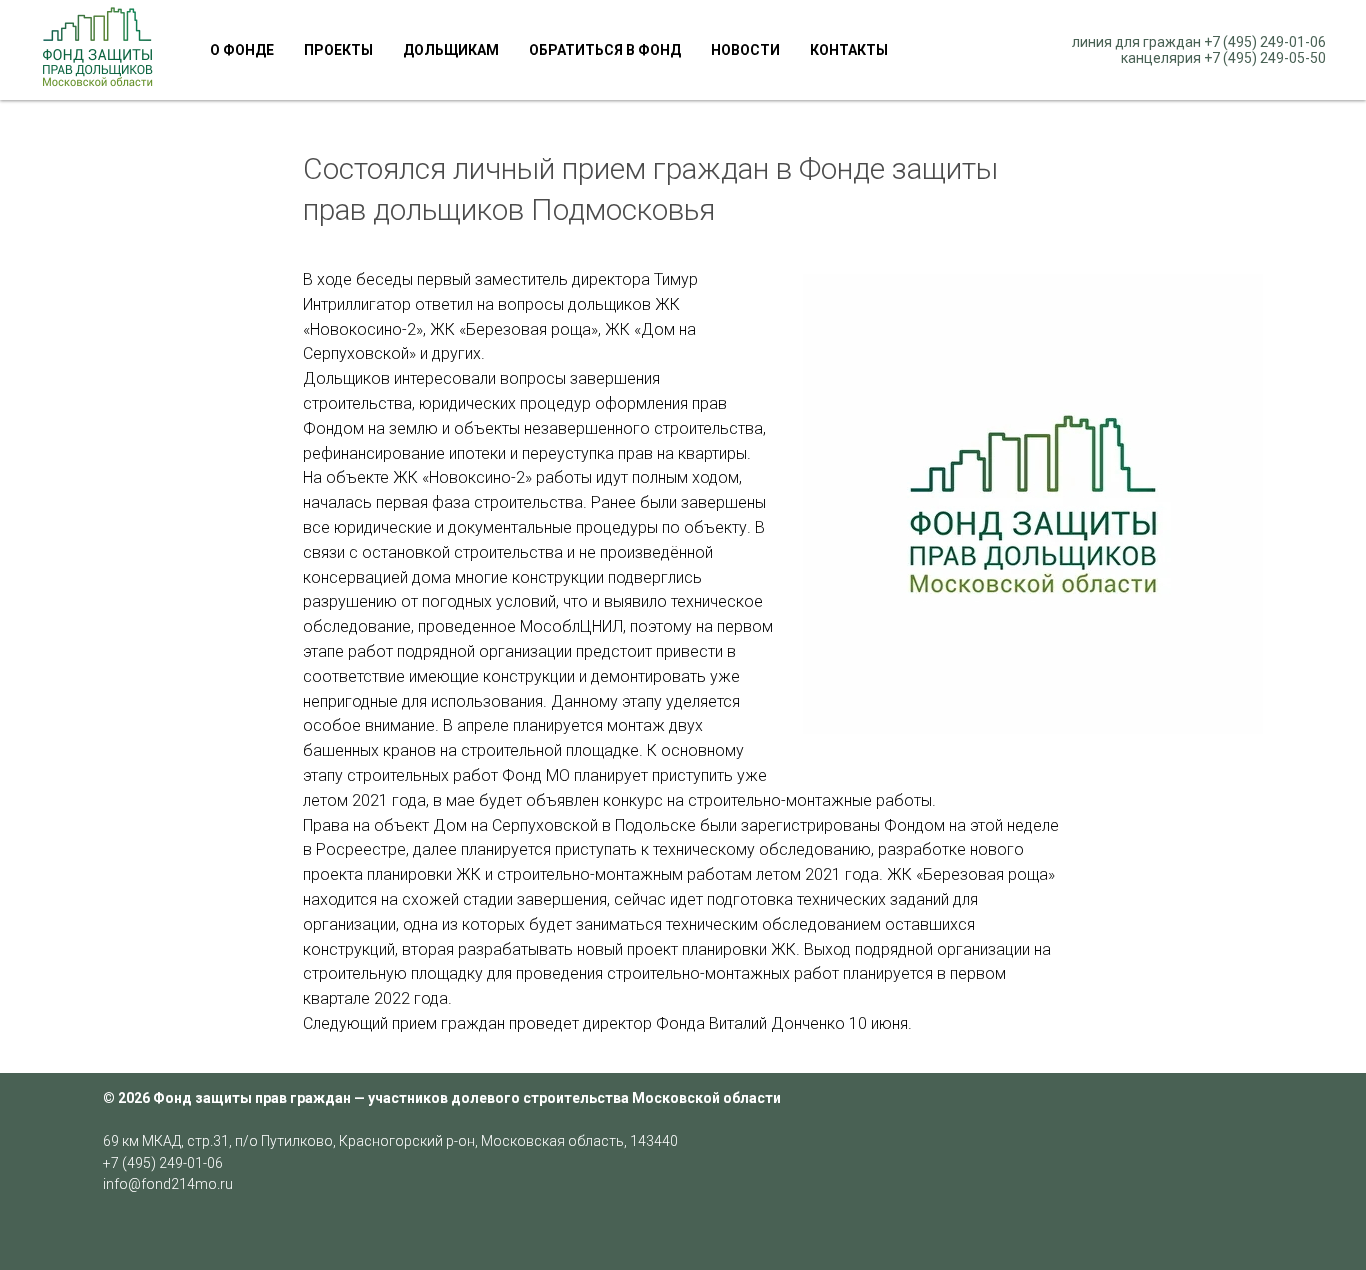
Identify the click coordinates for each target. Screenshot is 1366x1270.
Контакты (849, 50)
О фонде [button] (242, 50)
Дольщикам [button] (451, 50)
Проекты (338, 50)
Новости (745, 50)
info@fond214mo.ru (168, 1184)
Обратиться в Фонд (605, 50)
